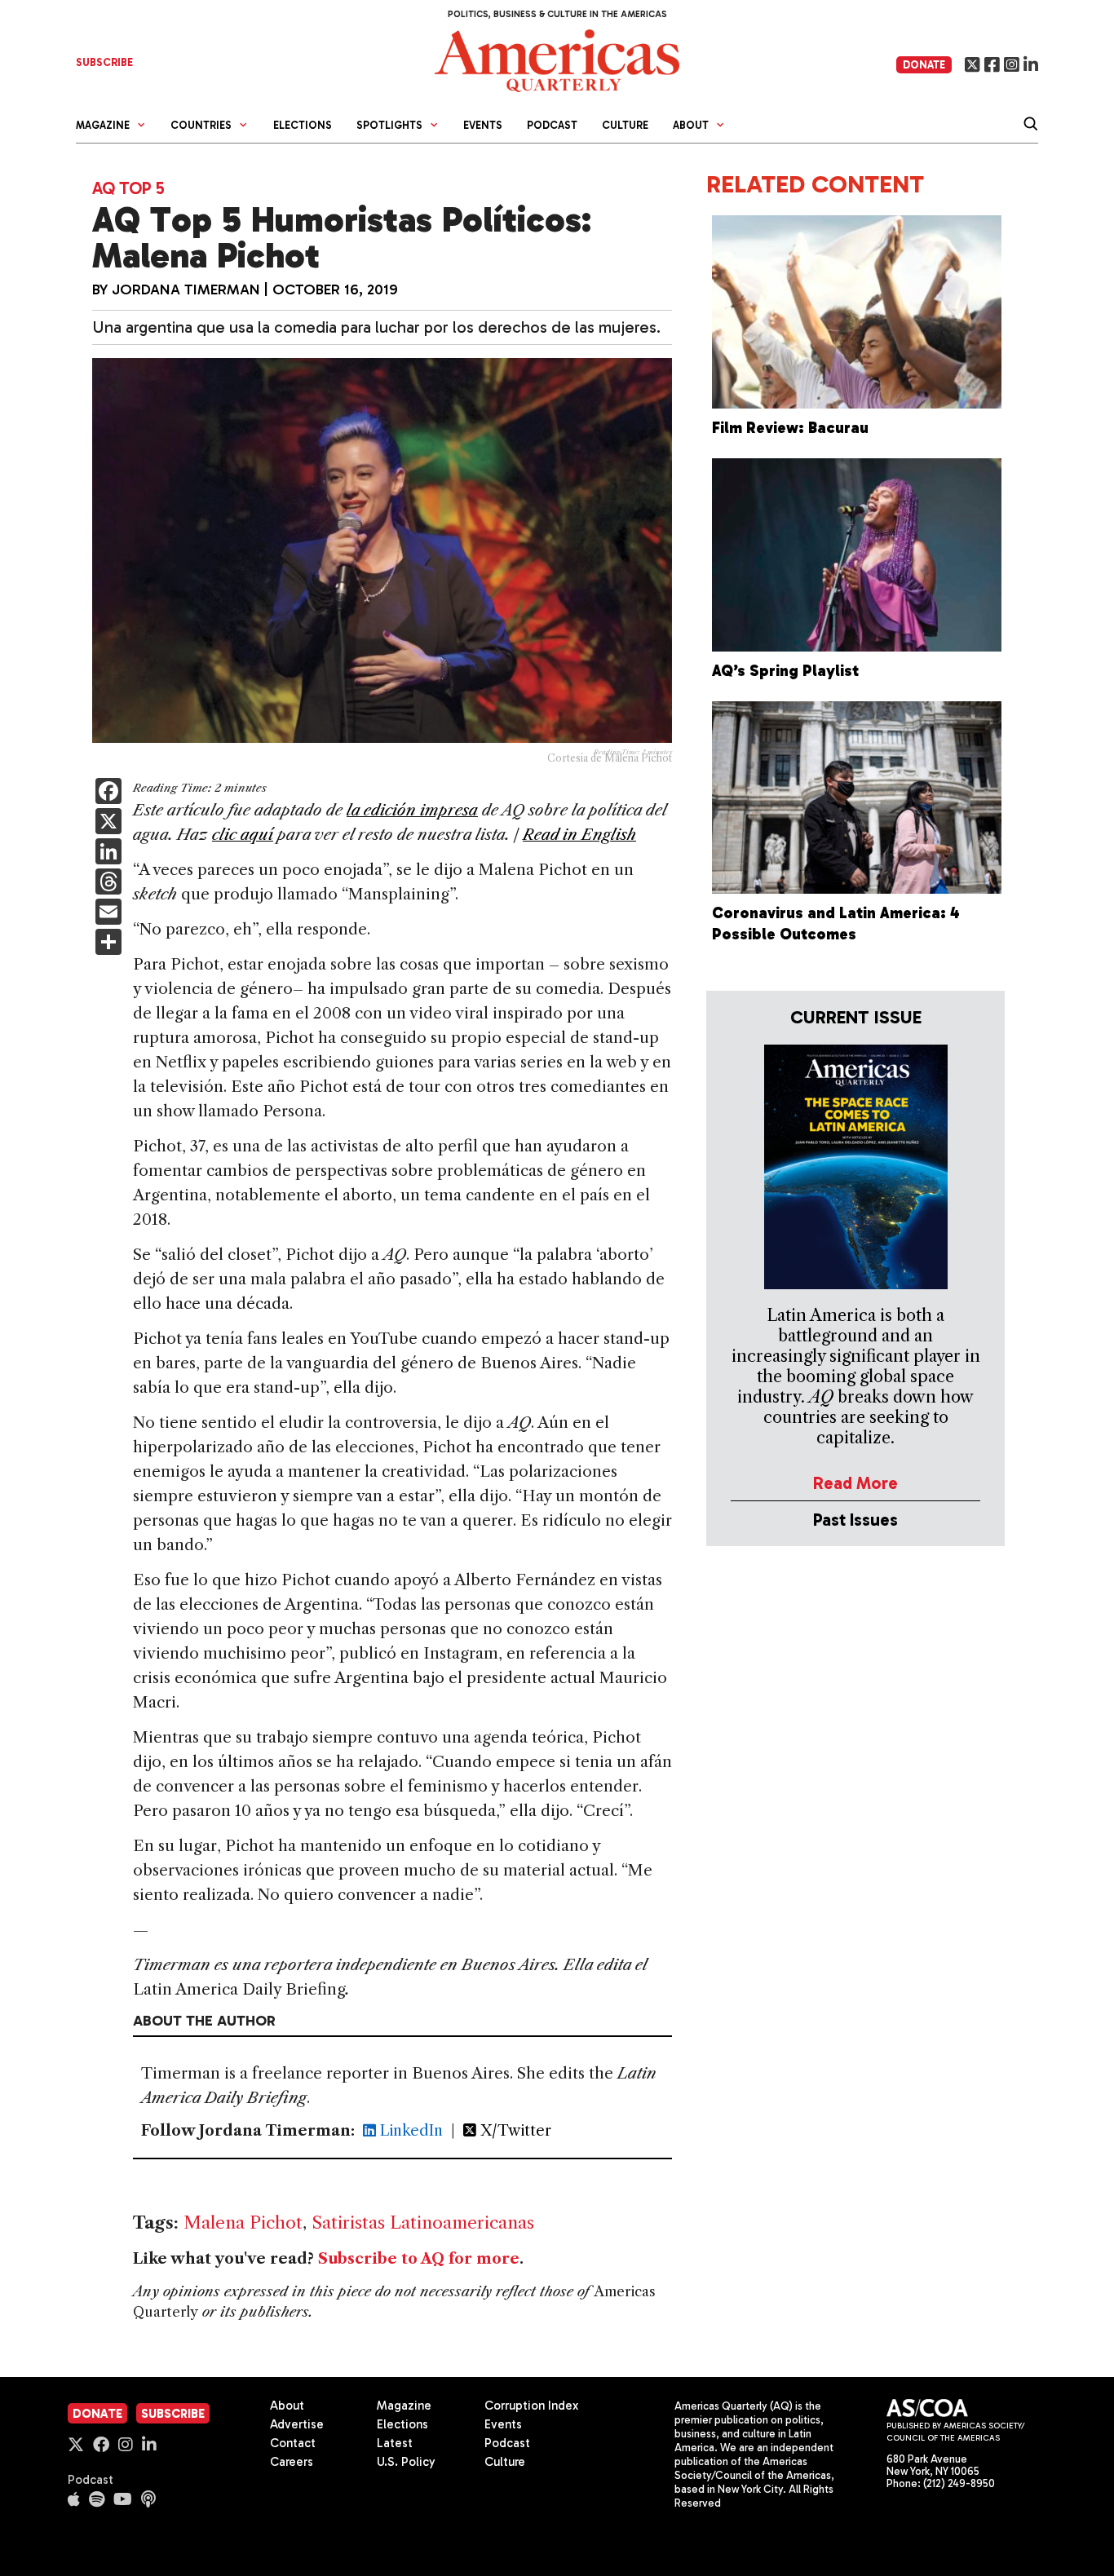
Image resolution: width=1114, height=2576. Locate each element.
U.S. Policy (406, 2462)
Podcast (552, 125)
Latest (395, 2443)
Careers (292, 2462)
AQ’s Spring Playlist (785, 671)
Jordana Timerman (186, 289)
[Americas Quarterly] (557, 59)
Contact (293, 2443)
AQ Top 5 (128, 188)
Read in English (579, 835)
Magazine (404, 2406)
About (287, 2406)
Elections (303, 125)
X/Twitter (514, 2131)
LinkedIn (409, 2131)
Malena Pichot (243, 2223)
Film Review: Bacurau (790, 428)
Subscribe (173, 2414)
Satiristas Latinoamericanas (423, 2223)
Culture (625, 125)
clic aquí (243, 835)
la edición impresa (412, 810)
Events (483, 125)
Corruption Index (531, 2406)
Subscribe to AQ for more (419, 2259)
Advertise (297, 2424)
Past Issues (855, 1520)
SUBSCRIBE (104, 62)
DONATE (924, 65)
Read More (855, 1483)
